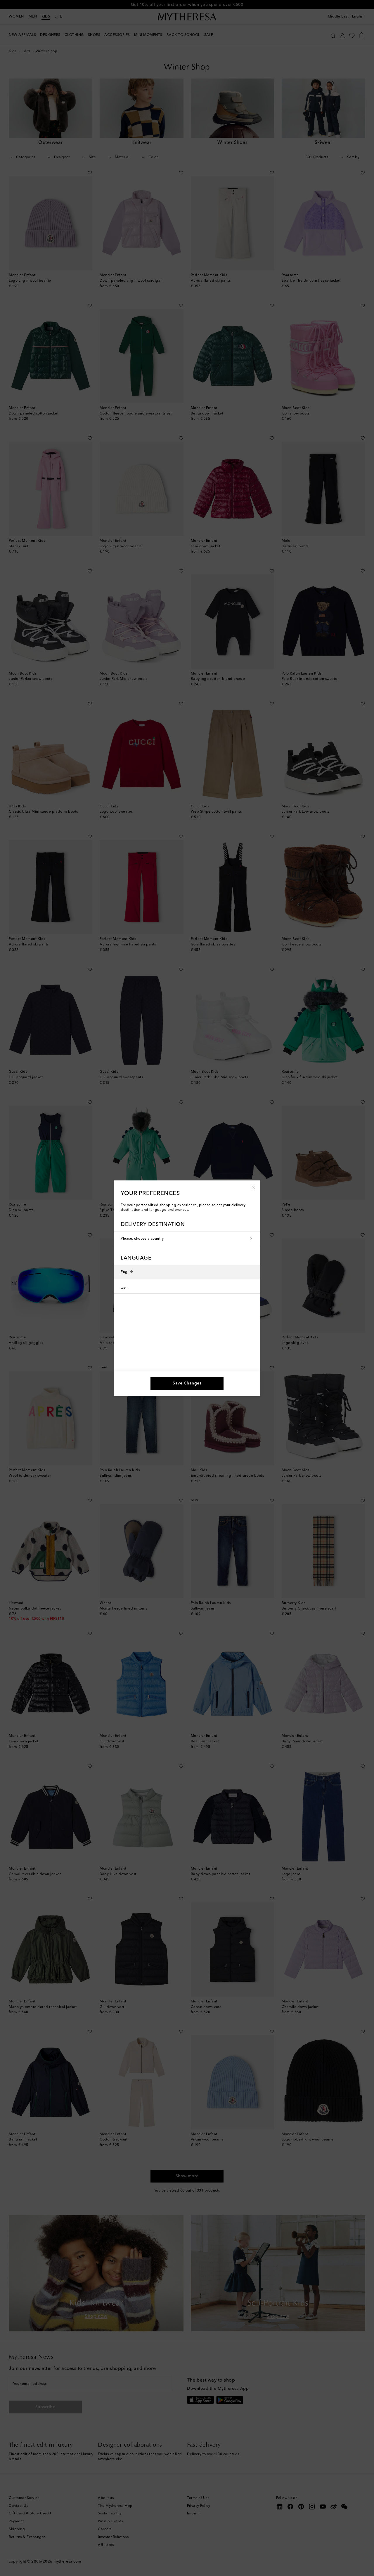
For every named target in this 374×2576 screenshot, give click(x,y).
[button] (253, 1187)
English (127, 1272)
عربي (124, 1286)
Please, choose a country (142, 1239)
